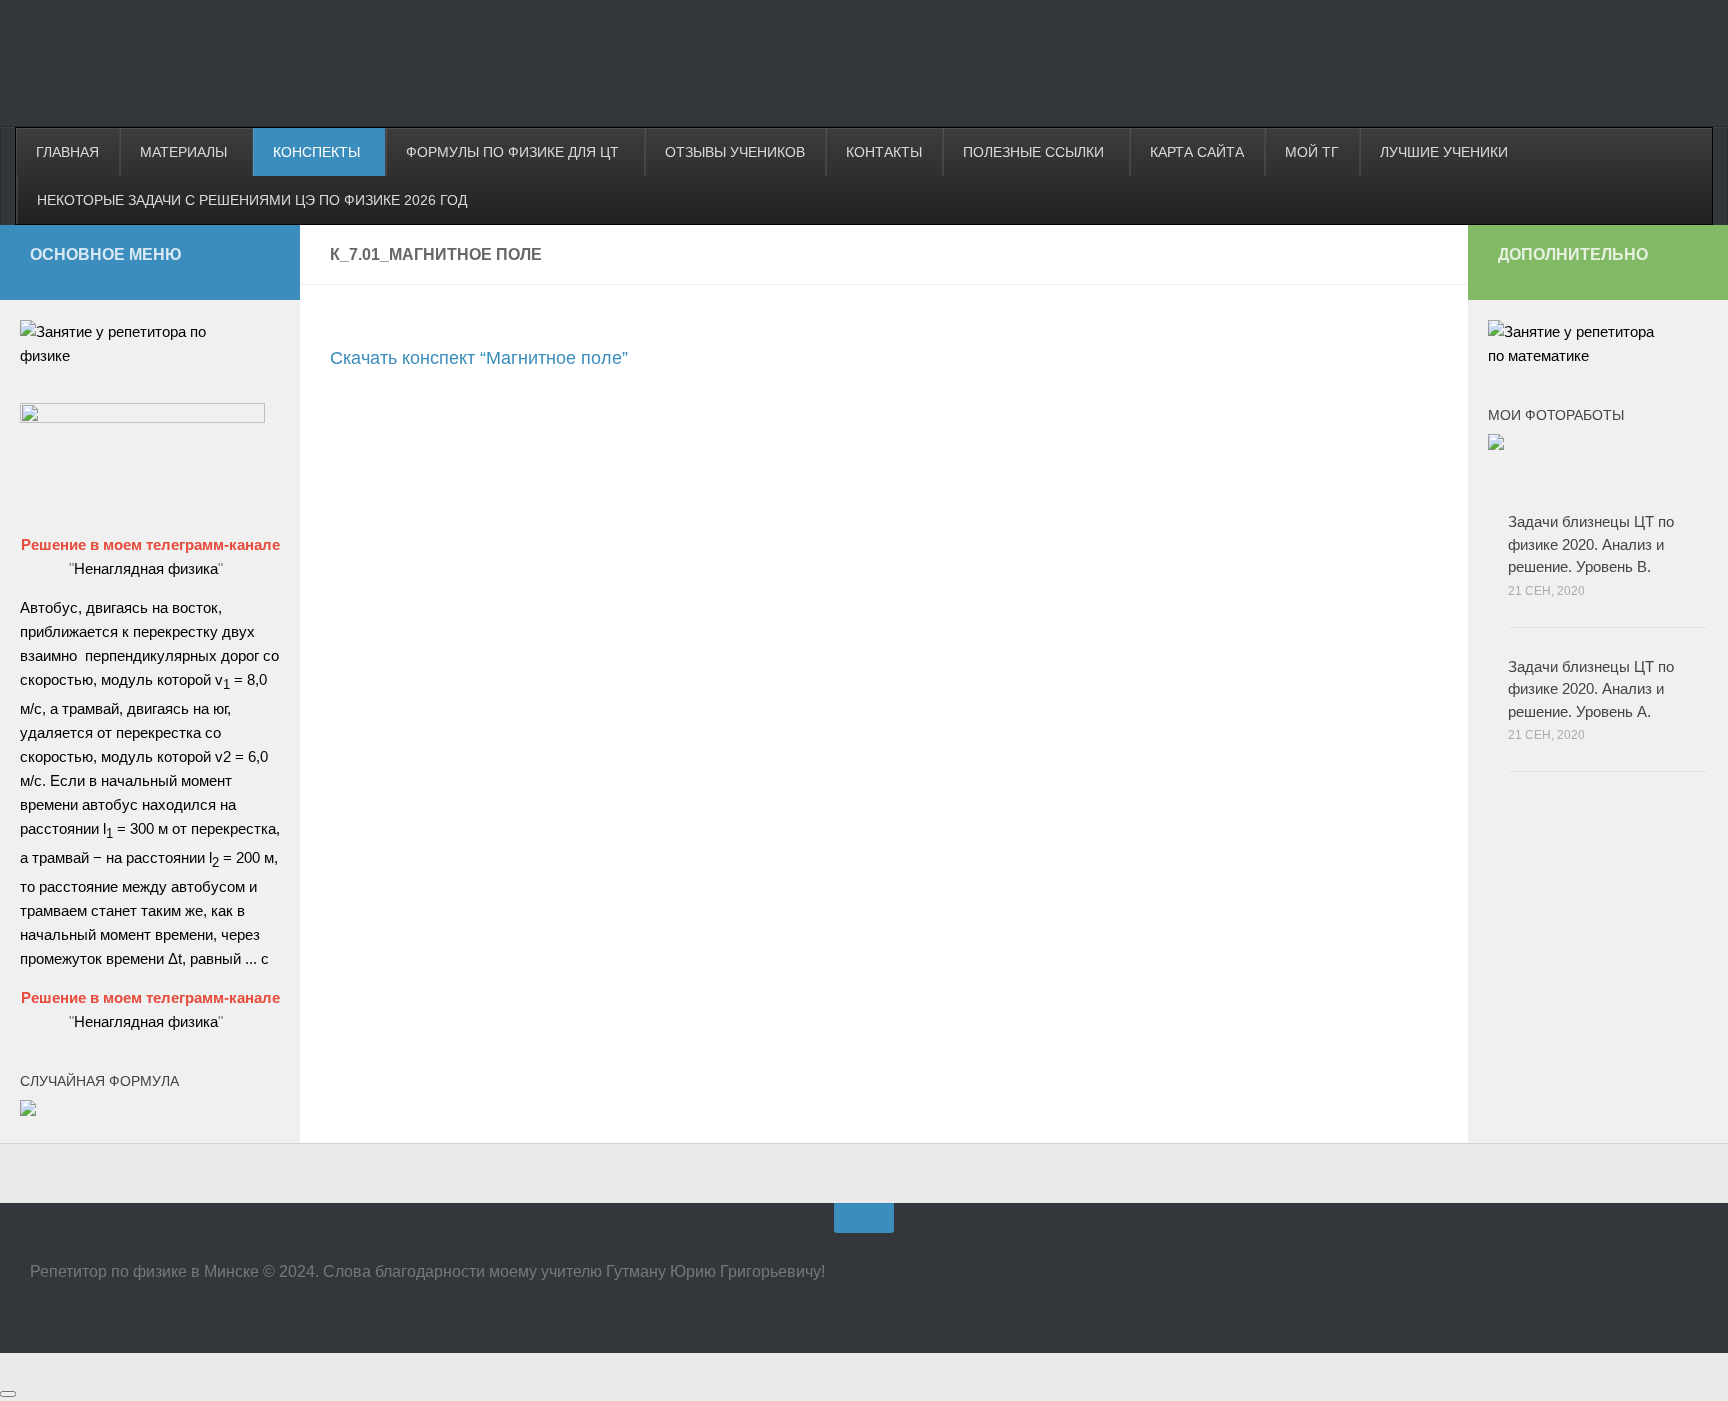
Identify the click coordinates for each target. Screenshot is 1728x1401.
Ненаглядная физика (146, 568)
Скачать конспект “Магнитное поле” (479, 358)
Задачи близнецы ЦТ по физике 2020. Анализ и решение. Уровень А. (1591, 689)
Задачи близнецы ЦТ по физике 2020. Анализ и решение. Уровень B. (1591, 544)
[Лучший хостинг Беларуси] (142, 417)
